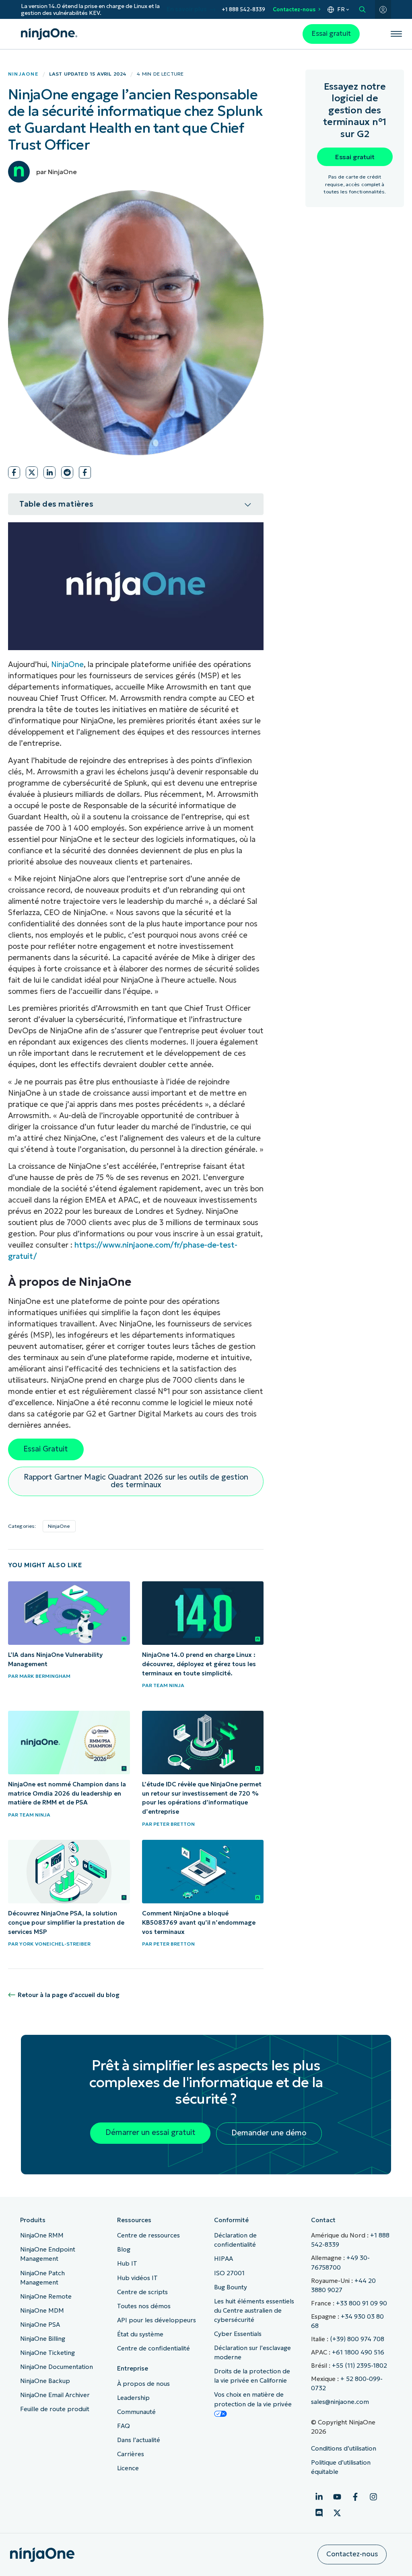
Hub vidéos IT (137, 2278)
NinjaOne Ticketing (47, 2353)
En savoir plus (187, 9)
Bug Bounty (231, 2287)
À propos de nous (143, 2384)
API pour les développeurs (157, 2320)
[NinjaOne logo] (49, 34)
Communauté (136, 2412)
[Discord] (319, 2513)
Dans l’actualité (139, 2440)
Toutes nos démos (144, 2306)
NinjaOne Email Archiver (55, 2395)
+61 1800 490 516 (358, 2352)
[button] (14, 472)
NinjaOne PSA (40, 2325)
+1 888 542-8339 (243, 9)
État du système (140, 2334)
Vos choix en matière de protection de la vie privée (253, 2399)
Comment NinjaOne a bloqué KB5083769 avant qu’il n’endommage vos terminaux (199, 1922)
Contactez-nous (294, 9)
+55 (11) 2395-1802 (359, 2366)
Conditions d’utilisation (344, 2448)
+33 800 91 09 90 (362, 2303)
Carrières (131, 2454)
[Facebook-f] (355, 2497)
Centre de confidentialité (153, 2348)
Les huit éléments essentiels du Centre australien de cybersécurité (254, 2310)
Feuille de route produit (55, 2409)
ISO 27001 (229, 2273)
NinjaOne (23, 74)
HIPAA (224, 2259)
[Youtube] (337, 2497)
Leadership (133, 2398)
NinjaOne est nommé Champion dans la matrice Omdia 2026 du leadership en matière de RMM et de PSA (67, 1793)
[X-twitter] (337, 2513)
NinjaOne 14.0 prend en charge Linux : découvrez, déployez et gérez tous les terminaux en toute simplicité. (199, 1664)
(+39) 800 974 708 (357, 2339)
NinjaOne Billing (43, 2339)
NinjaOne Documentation (57, 2367)
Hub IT (127, 2263)
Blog (124, 2249)
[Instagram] (373, 2497)
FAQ (124, 2426)
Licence (128, 2468)
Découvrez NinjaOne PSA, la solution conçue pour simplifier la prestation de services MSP (66, 1922)
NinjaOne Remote (46, 2296)
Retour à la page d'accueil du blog (69, 1995)
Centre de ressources (148, 2235)
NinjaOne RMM (42, 2235)
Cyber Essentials (238, 2334)
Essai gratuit (331, 34)
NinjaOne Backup (45, 2381)
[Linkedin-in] (319, 2497)
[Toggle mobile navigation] (397, 34)
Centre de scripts (142, 2292)
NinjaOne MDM (42, 2310)
